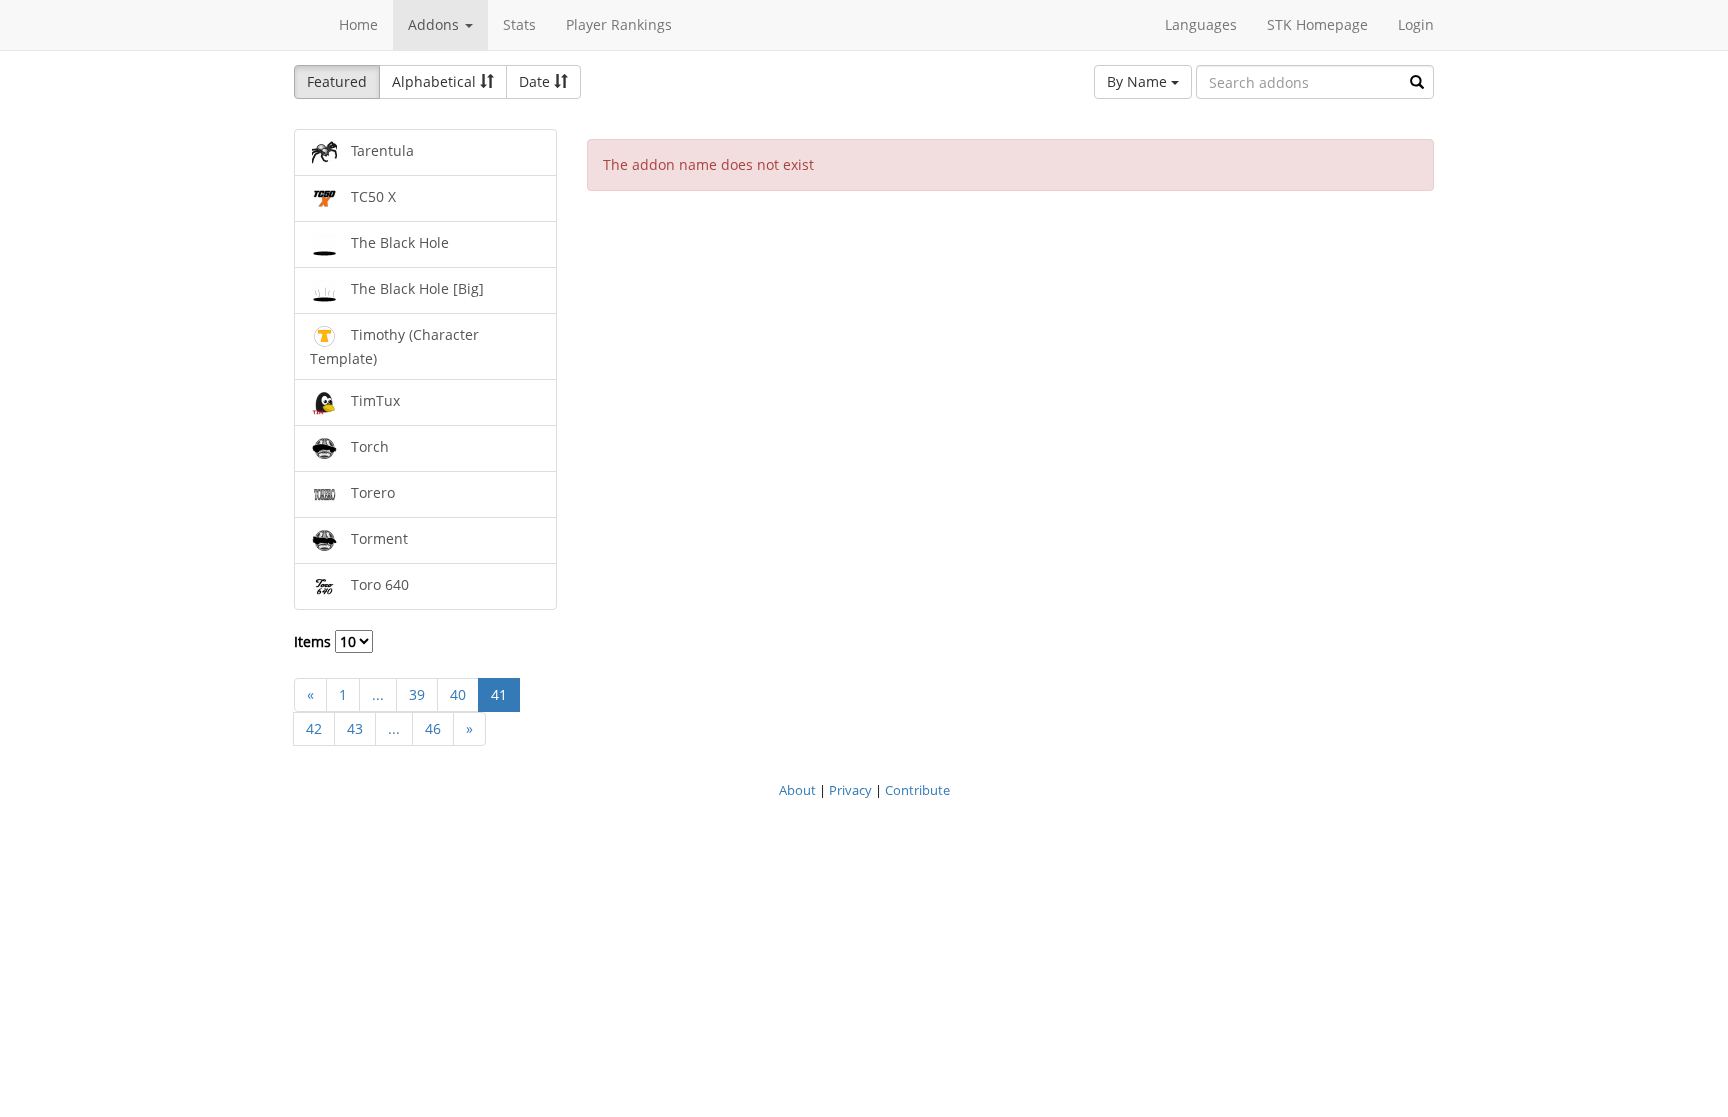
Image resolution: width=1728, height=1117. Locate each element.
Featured (337, 81)
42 (314, 728)
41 (499, 694)
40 (458, 694)
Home (358, 24)
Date (536, 81)
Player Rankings (619, 24)
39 (417, 694)
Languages (1201, 24)
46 (433, 728)
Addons (435, 24)
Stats (519, 24)
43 (355, 728)
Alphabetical (436, 81)
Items (314, 641)
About (797, 790)
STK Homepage (1317, 24)
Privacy (850, 790)
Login (1416, 24)
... (378, 694)
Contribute (917, 790)
